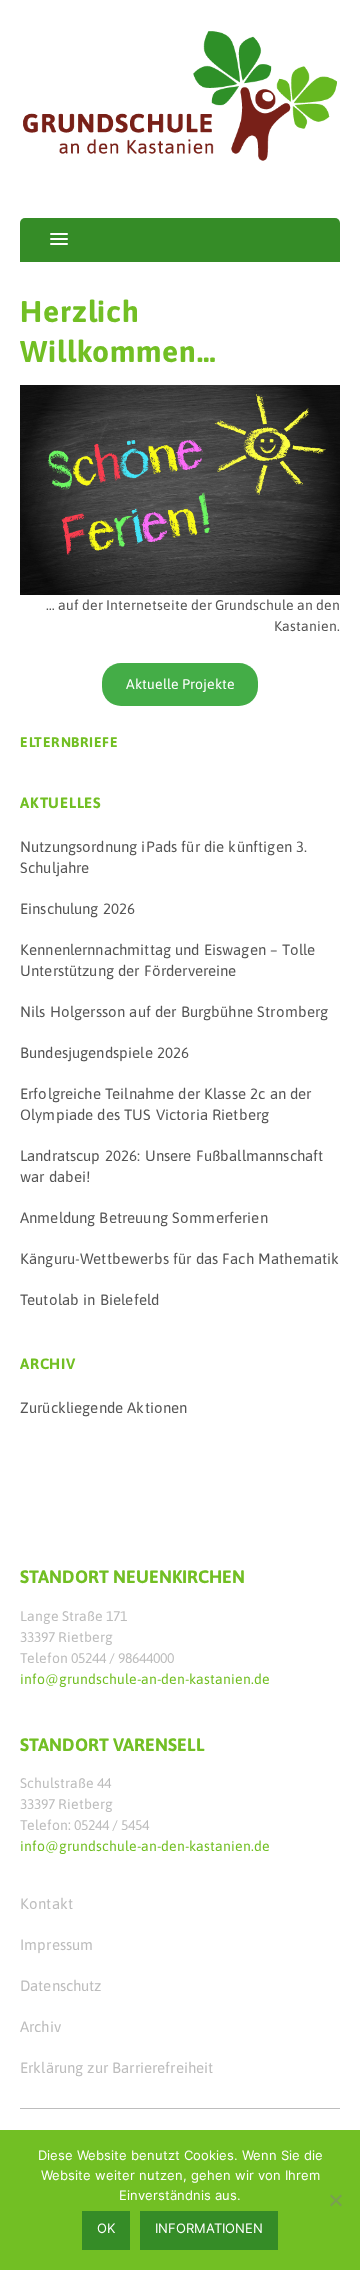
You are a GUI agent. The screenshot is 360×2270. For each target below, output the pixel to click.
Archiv (40, 2026)
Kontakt (46, 1903)
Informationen (209, 2228)
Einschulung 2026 (77, 908)
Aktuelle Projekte (180, 684)
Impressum (56, 1944)
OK (106, 2228)
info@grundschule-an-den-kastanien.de (145, 1679)
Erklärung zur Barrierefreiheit (117, 2067)
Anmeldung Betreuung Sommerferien (144, 1217)
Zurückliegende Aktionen (103, 1407)
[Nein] (335, 2200)
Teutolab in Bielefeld (89, 1299)
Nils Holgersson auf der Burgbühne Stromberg (174, 1011)
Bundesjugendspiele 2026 (104, 1052)
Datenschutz (61, 1985)
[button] (44, 240)
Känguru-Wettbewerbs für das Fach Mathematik (179, 1258)
